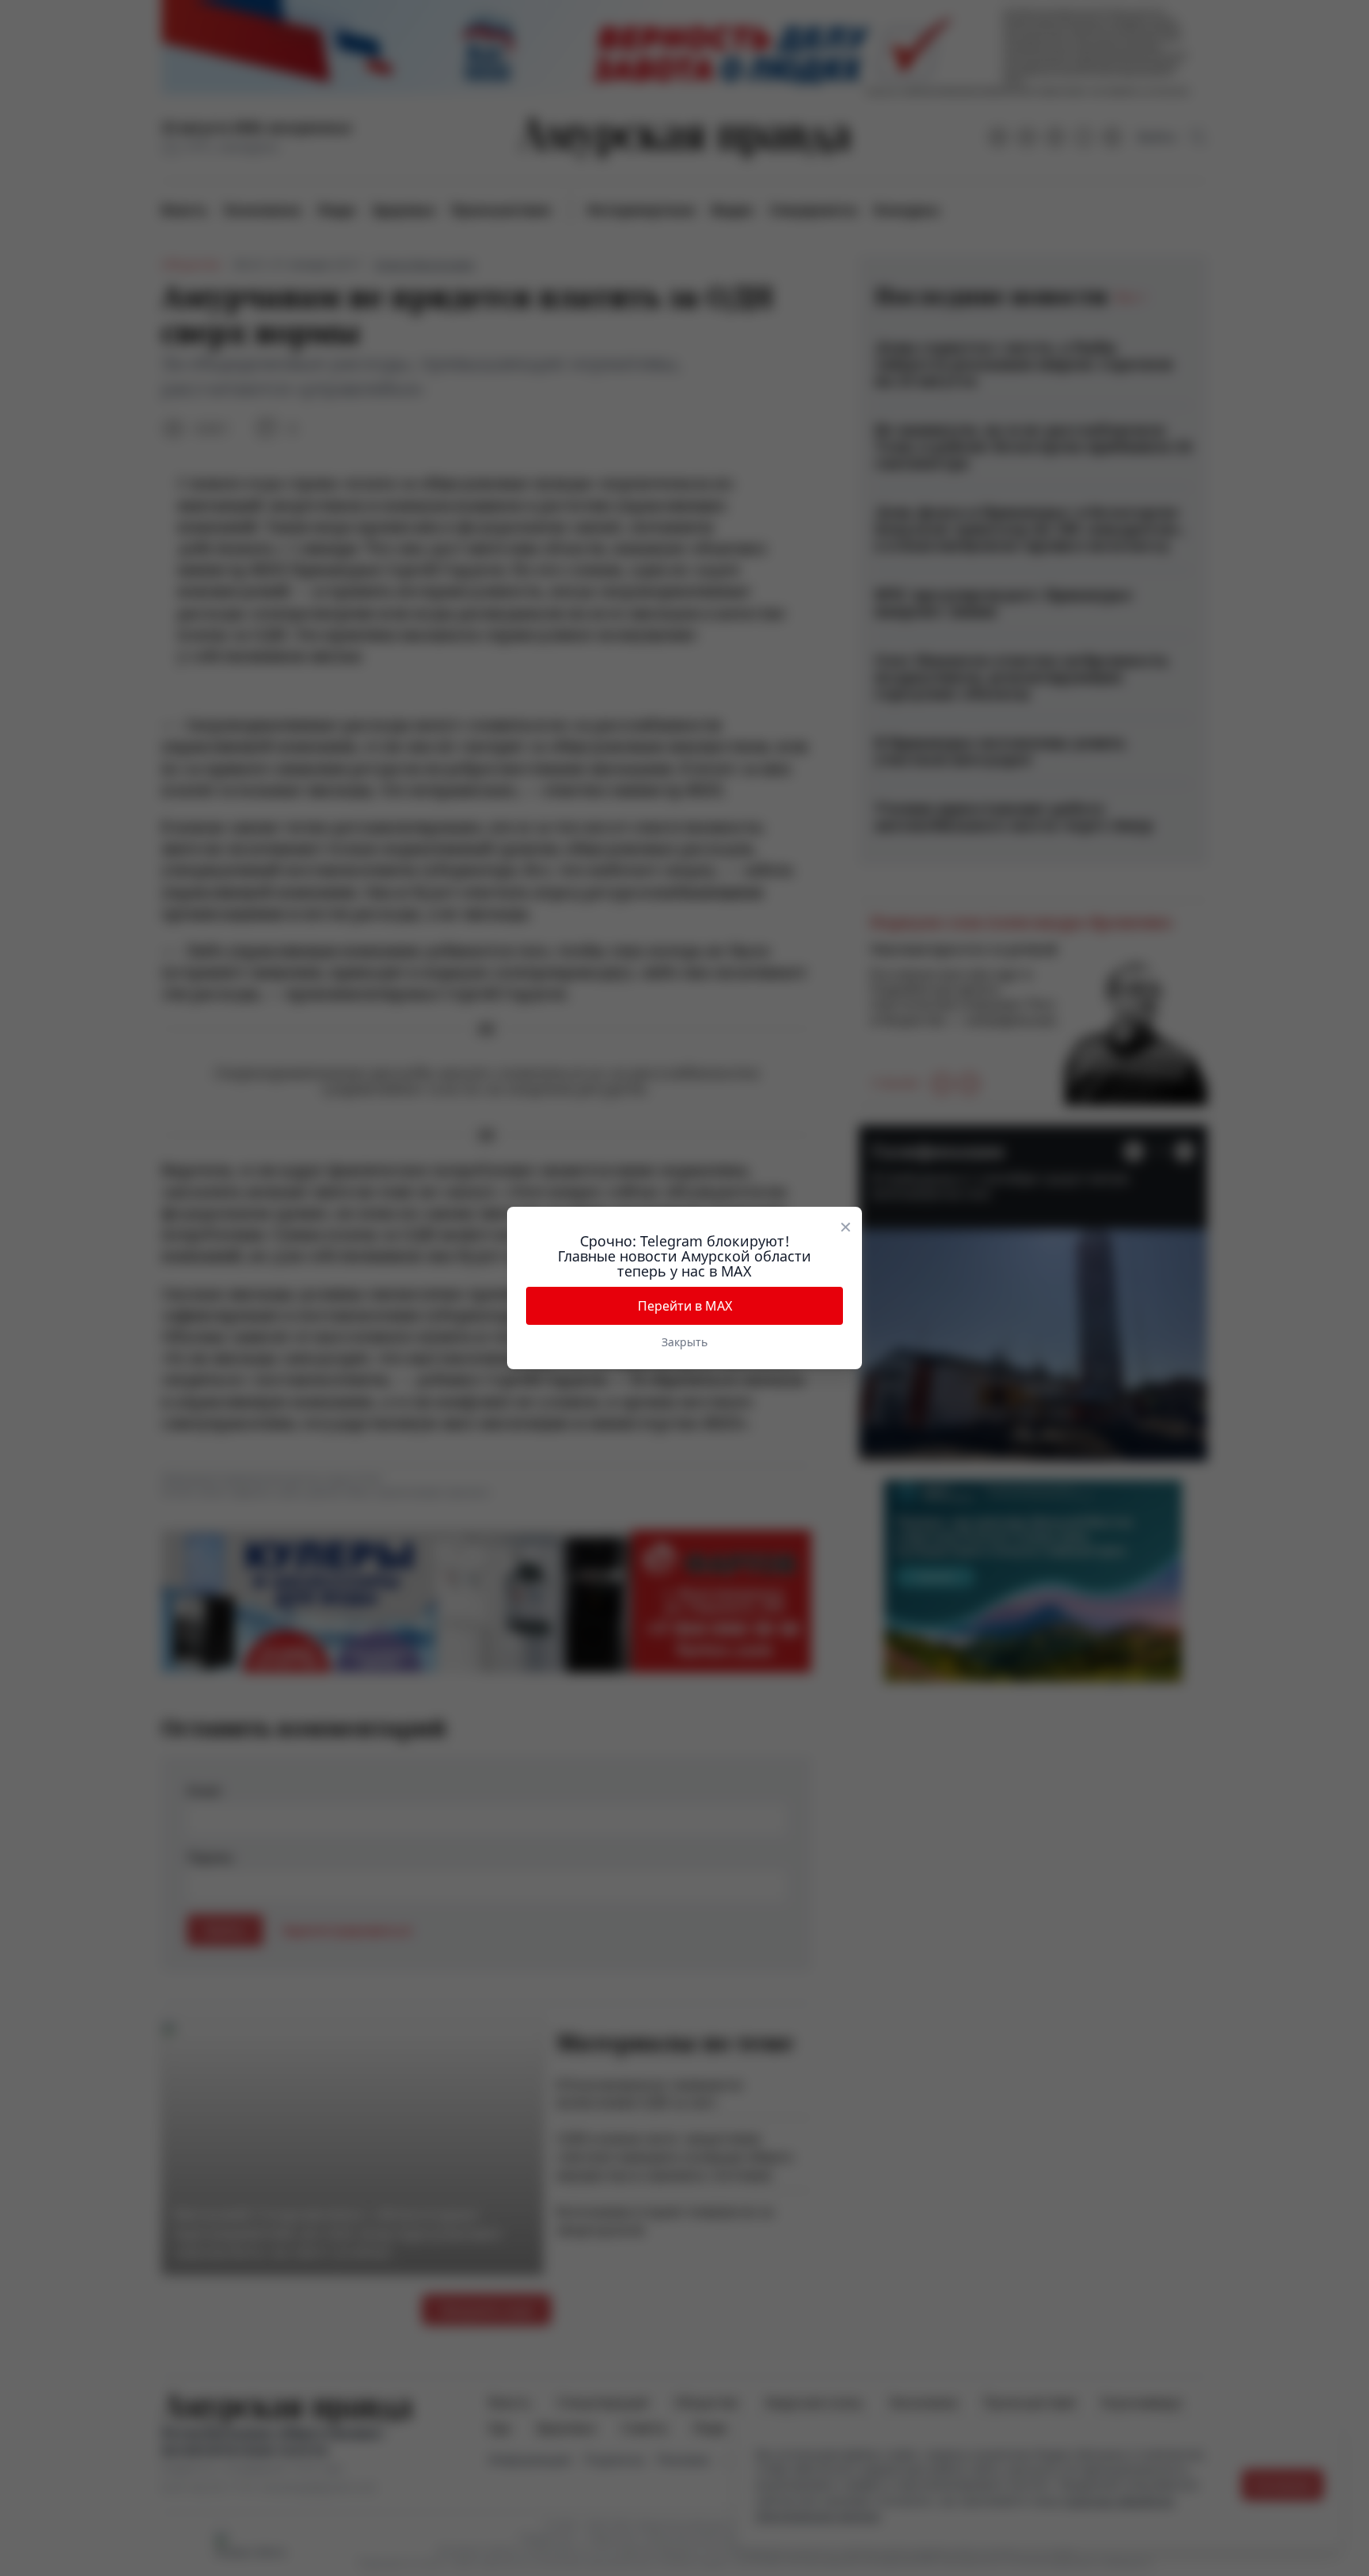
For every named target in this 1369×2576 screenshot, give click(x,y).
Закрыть (684, 1342)
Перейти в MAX (685, 1306)
